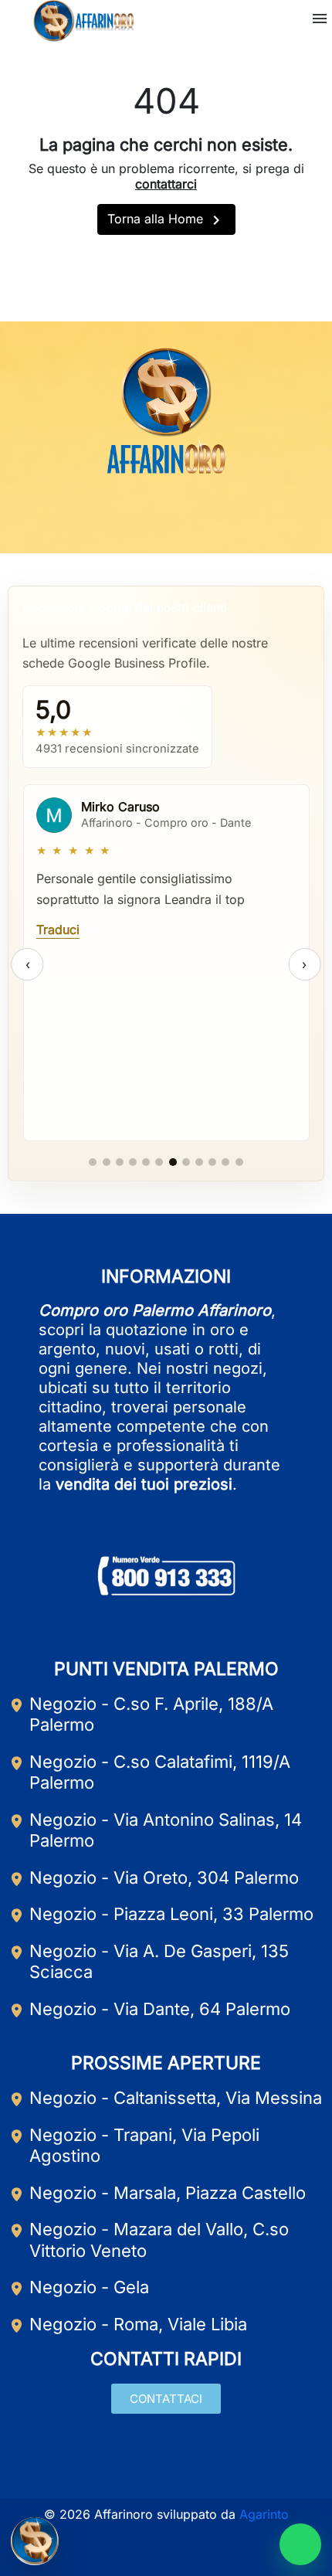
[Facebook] (93, 515)
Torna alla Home (166, 220)
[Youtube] (130, 515)
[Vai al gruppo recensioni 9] (199, 1162)
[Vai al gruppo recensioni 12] (239, 1162)
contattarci (166, 184)
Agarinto (264, 2514)
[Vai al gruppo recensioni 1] (93, 1162)
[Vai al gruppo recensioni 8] (186, 1162)
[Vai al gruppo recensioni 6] (159, 1162)
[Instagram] (166, 515)
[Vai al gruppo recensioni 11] (225, 1162)
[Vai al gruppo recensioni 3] (120, 1162)
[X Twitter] (202, 515)
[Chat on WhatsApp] (300, 2544)
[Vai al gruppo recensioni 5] (146, 1162)
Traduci (58, 929)
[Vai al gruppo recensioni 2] (107, 1162)
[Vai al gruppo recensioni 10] (212, 1162)
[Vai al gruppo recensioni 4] (133, 1162)
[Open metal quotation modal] (35, 2541)
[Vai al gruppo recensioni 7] (173, 1162)
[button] (320, 19)
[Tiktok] (239, 515)
